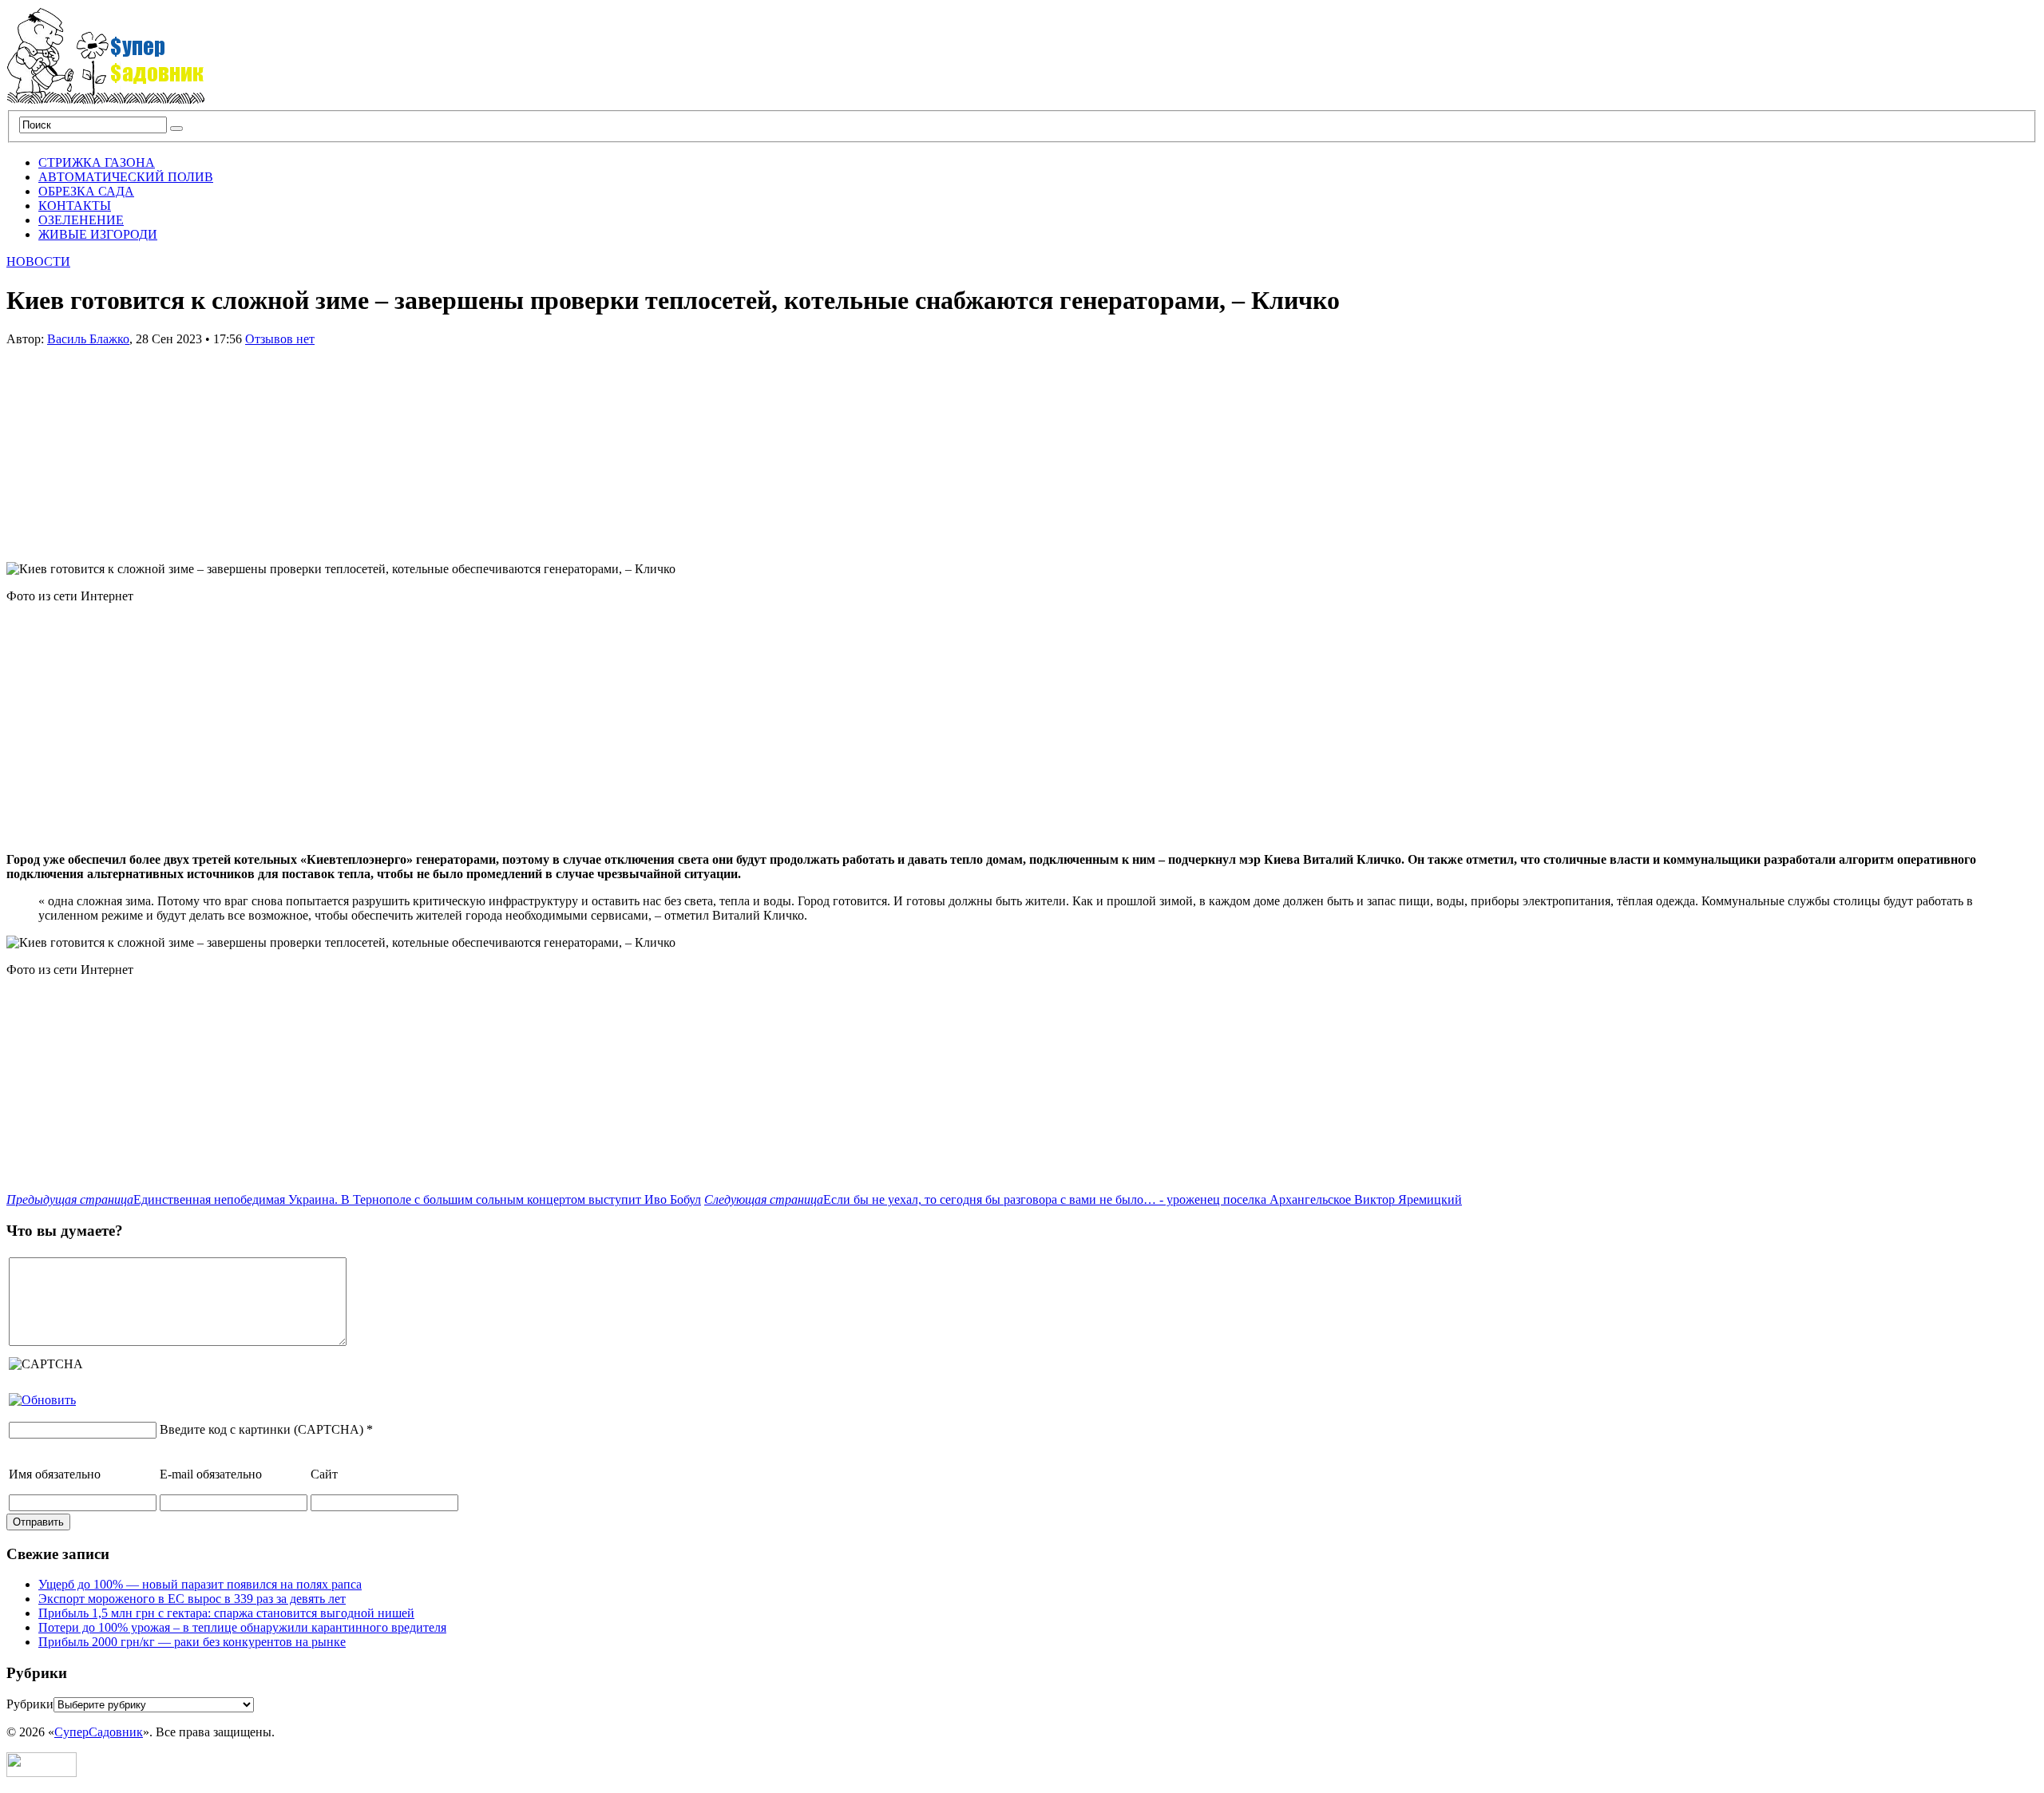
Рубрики (30, 1704)
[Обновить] (42, 1400)
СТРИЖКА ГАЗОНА (97, 162)
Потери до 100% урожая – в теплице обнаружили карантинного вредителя (242, 1627)
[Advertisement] (126, 446)
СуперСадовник (99, 1732)
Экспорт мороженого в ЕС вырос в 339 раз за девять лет (192, 1599)
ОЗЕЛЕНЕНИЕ (81, 220)
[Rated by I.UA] (42, 1773)
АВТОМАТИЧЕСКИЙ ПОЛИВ (126, 177)
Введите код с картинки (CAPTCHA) (261, 1429)
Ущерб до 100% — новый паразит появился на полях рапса (200, 1584)
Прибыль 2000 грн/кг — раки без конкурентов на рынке (192, 1642)
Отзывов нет (280, 339)
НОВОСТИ (38, 261)
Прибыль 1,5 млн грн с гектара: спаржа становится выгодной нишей (226, 1613)
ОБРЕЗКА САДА (86, 191)
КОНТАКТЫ (75, 206)
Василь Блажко (88, 339)
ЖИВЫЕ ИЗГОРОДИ (98, 234)
